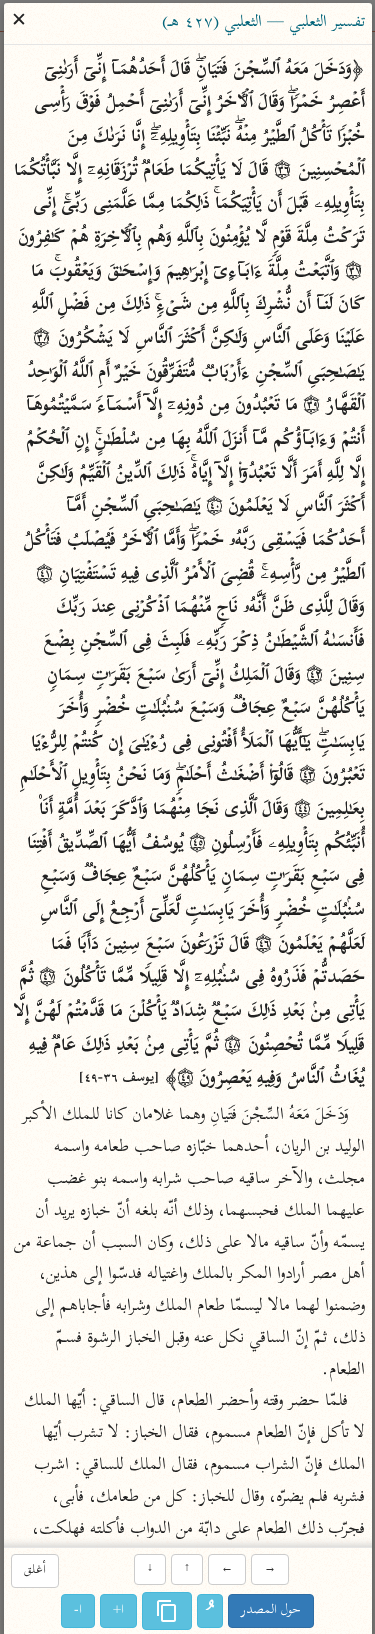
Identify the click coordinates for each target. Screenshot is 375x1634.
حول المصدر (271, 1610)
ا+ (118, 1610)
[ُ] (210, 1611)
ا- (78, 1610)
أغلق (35, 1571)
